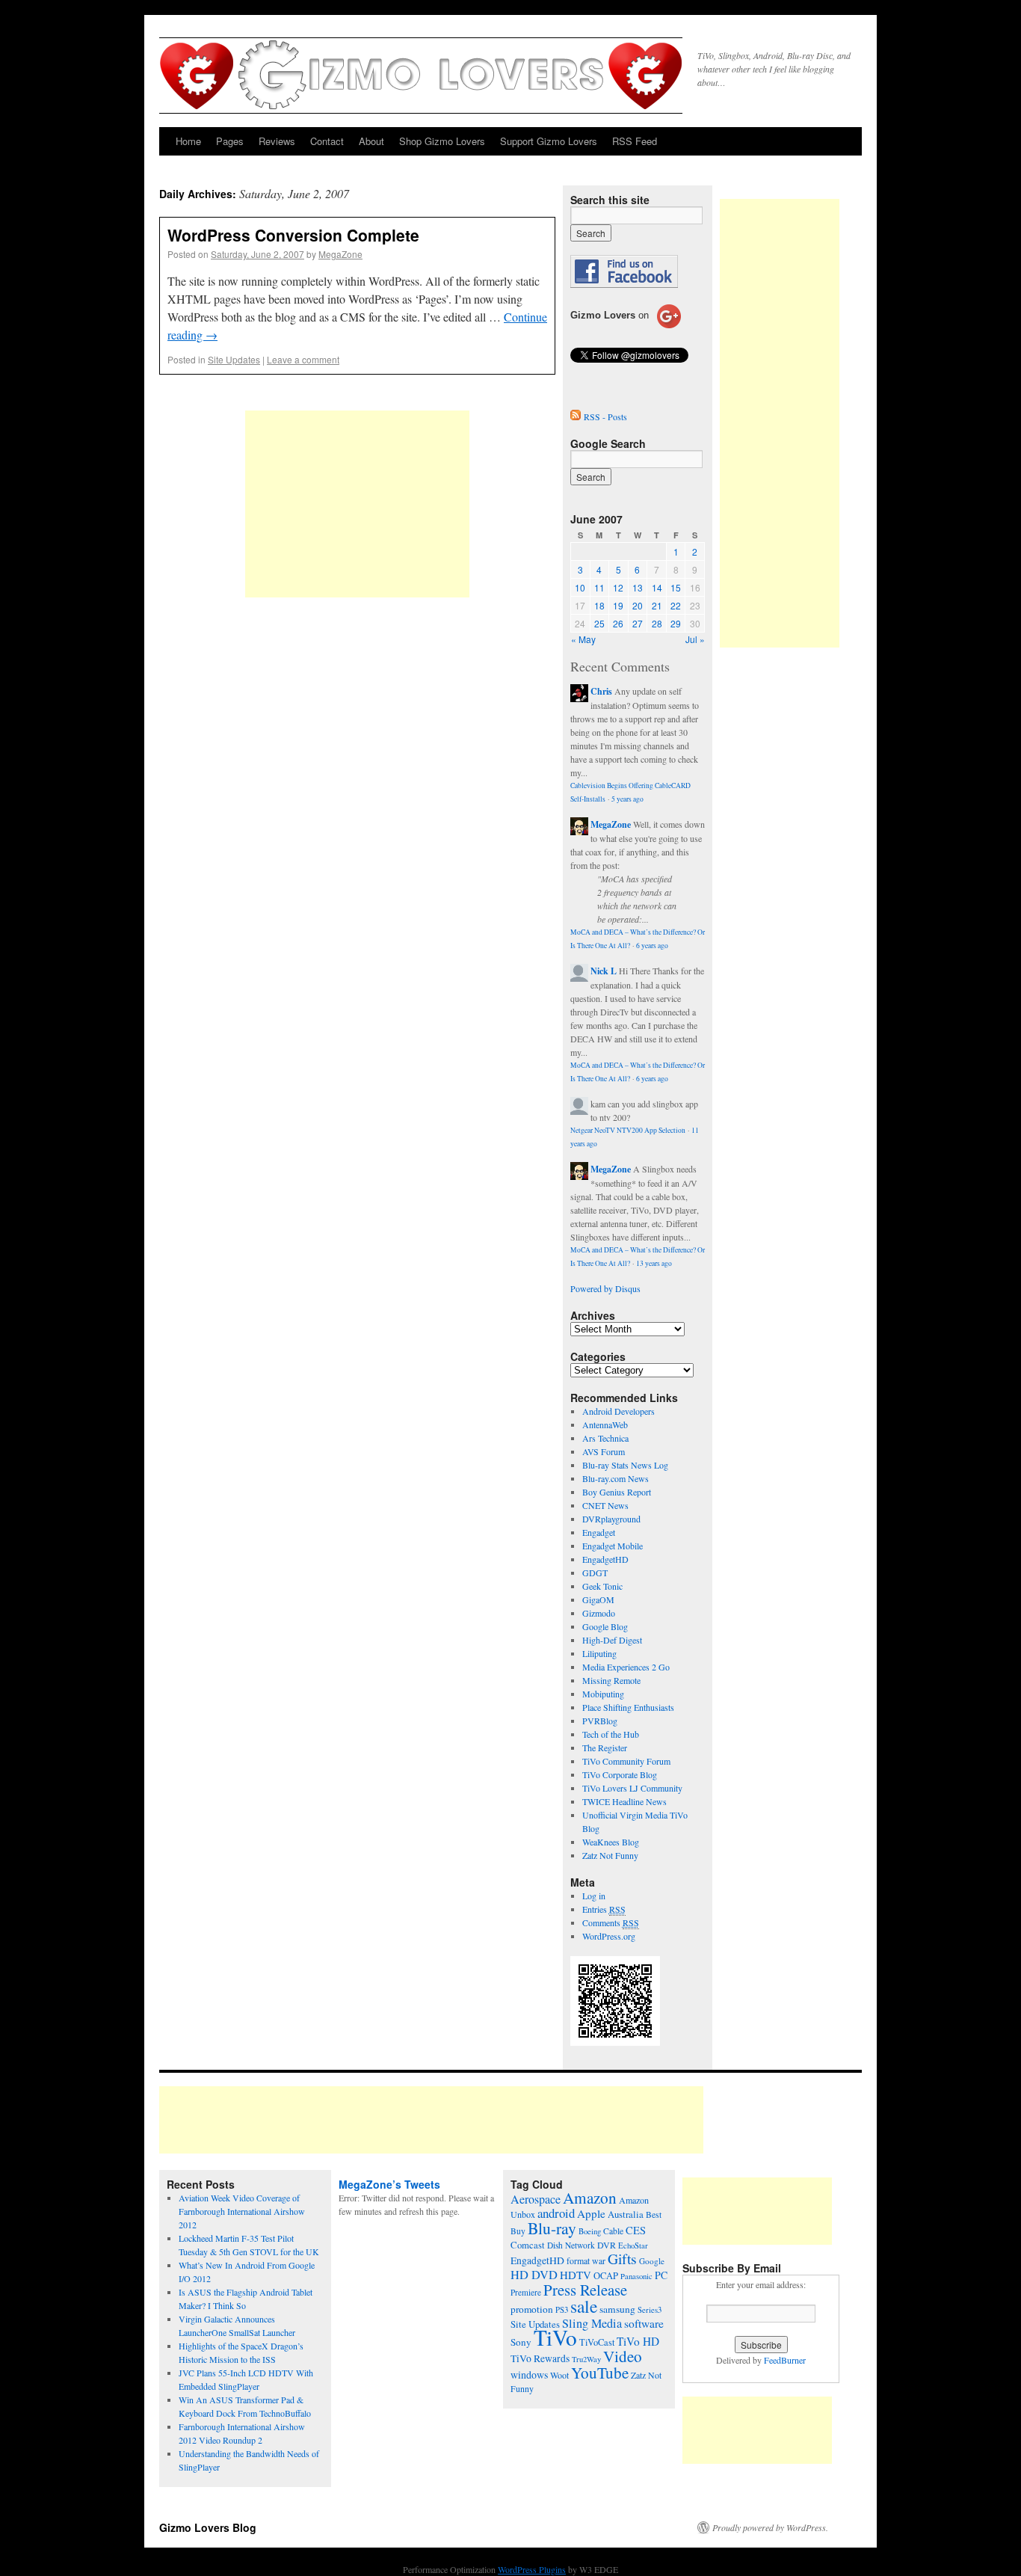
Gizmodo (599, 1613)
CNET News (605, 1505)
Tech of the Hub (611, 1734)
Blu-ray (552, 2228)
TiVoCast (597, 2342)
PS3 (562, 2309)
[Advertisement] (357, 504)
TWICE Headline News (624, 1801)
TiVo (555, 2337)
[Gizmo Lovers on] (626, 328)
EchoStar (633, 2245)
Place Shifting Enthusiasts (628, 1707)
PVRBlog (600, 1721)
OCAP (606, 2276)
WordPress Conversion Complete (293, 235)
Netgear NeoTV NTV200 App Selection (628, 1130)
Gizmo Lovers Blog (208, 2527)
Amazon (590, 2198)
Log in (594, 1896)
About (371, 141)
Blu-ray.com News (616, 1478)
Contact (327, 141)
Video (623, 2356)
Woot (559, 2375)
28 (657, 623)
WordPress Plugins (532, 2569)
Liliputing (599, 1653)
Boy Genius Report (617, 1492)
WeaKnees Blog (611, 1842)
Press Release (585, 2290)
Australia (626, 2214)
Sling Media (592, 2323)
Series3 (650, 2310)
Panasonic (636, 2276)
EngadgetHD (605, 1559)
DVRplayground (611, 1519)
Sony (521, 2342)
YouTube (600, 2373)
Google (652, 2261)
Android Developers (619, 1411)
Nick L (604, 971)
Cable (613, 2231)
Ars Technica (605, 1438)
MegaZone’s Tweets (389, 2184)
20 (638, 605)
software (644, 2323)
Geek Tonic (602, 1586)
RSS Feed (635, 141)
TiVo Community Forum (626, 1761)
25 (599, 623)
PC (661, 2275)
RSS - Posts (605, 416)
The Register (605, 1747)
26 (618, 623)
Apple (591, 2213)
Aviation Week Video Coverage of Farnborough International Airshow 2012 (242, 2211)
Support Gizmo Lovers (549, 141)
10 (580, 587)
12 (618, 587)
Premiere (526, 2292)
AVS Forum (604, 1451)
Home (188, 141)
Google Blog (605, 1626)
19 (618, 605)
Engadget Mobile (613, 1546)
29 (676, 623)
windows (529, 2374)
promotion (532, 2309)
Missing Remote (611, 1680)
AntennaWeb (605, 1424)
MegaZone (340, 254)
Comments (611, 1922)
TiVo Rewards (540, 2358)
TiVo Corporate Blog (620, 1774)
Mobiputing (603, 1694)
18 (599, 605)
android (556, 2213)
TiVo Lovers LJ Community (632, 1788)
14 (657, 587)
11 (599, 587)
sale (584, 2306)
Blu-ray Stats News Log (625, 1465)
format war (586, 2260)
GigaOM (598, 1599)
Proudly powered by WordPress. (770, 2527)
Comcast (528, 2245)
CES (636, 2230)
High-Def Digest (612, 1640)
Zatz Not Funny (610, 1855)
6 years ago (652, 946)
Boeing (590, 2231)
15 (676, 587)
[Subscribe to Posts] (576, 416)
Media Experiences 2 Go (626, 1667)
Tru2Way (586, 2359)
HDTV (576, 2275)
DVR (607, 2245)
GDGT (595, 1573)
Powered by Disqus (605, 1288)
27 (638, 623)
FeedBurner (785, 2360)
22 (676, 605)
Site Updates (234, 359)
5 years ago (627, 799)
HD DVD (534, 2275)
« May (583, 639)
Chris (601, 691)
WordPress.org (609, 1936)
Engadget (599, 1532)
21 (657, 605)
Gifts (622, 2259)
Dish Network (571, 2245)
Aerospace (536, 2199)
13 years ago (654, 1263)
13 (638, 587)
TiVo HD (638, 2341)
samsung (617, 2309)
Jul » (695, 639)
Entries (604, 1909)
